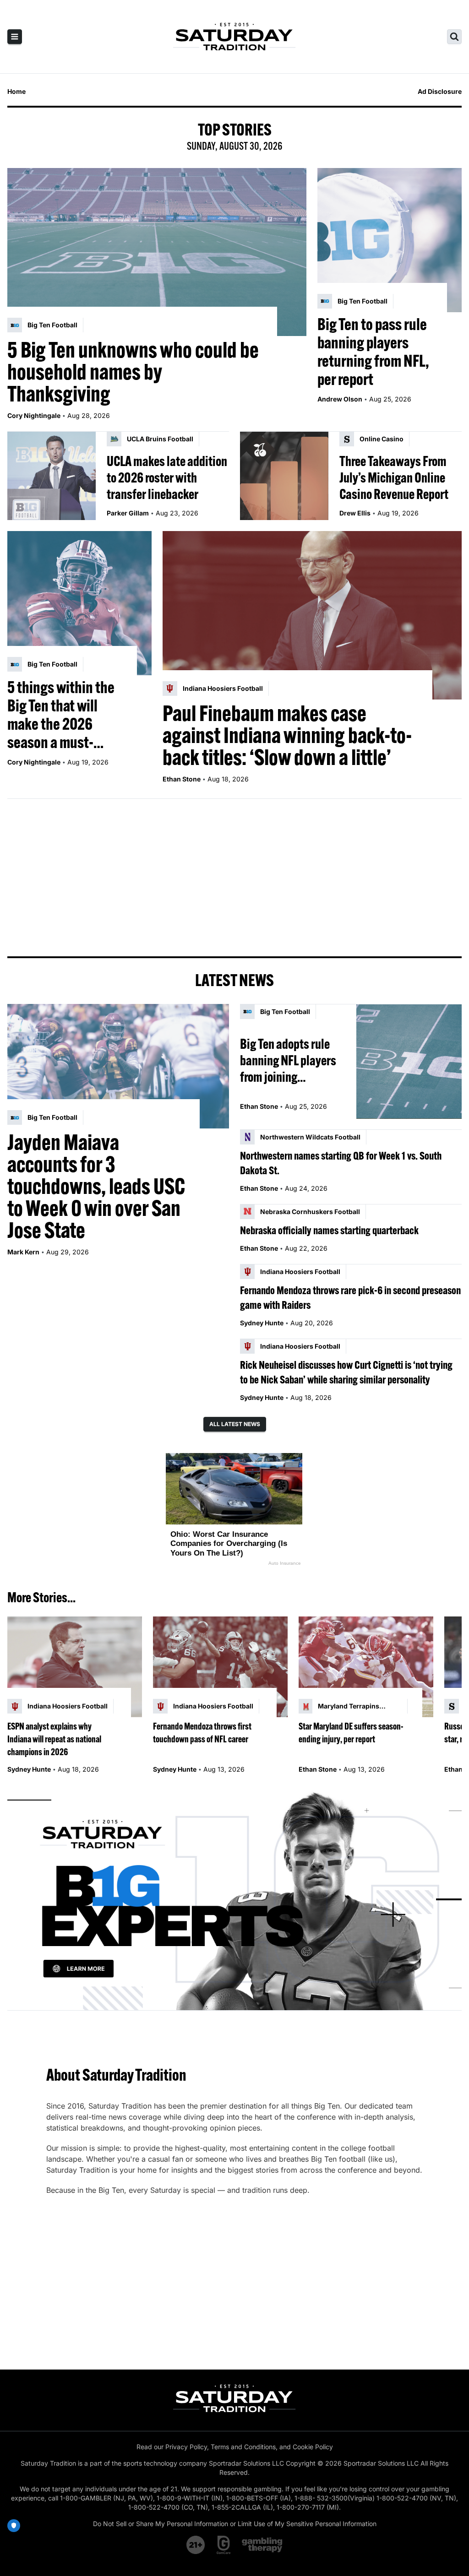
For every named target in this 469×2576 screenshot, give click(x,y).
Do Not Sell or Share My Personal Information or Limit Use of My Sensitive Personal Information (235, 2524)
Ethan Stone (182, 779)
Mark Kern (23, 1252)
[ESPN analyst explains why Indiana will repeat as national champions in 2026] (75, 1667)
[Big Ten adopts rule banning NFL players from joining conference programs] (409, 1061)
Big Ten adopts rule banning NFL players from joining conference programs (290, 1060)
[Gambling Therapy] (262, 2545)
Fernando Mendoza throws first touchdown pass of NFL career (202, 1733)
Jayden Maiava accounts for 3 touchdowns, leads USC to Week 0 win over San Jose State (96, 1186)
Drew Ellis (355, 513)
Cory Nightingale (34, 415)
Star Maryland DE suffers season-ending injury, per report (351, 1733)
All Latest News (235, 1424)
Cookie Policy (313, 2447)
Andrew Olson (340, 399)
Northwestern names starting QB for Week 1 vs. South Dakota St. (341, 1163)
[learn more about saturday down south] (234, 1899)
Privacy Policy (186, 2447)
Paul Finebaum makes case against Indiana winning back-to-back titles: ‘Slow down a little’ (287, 735)
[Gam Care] (224, 2545)
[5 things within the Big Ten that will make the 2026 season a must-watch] (79, 603)
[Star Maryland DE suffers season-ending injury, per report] (366, 1667)
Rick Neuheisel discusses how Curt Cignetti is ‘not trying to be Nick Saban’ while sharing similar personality (346, 1372)
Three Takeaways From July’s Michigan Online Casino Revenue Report (394, 477)
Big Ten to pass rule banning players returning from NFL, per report (373, 352)
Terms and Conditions (243, 2447)
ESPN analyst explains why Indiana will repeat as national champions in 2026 (54, 1739)
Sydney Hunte (262, 1323)
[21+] (196, 2545)
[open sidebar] (15, 37)
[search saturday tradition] (454, 37)
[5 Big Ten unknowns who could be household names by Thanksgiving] (157, 252)
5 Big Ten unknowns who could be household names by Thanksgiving (133, 372)
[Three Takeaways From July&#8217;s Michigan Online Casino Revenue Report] (284, 476)
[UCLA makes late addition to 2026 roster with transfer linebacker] (52, 476)
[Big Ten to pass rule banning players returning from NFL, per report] (390, 240)
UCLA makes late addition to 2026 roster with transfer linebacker (167, 477)
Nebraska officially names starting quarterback (329, 1230)
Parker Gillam (128, 513)
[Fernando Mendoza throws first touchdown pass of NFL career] (220, 1667)
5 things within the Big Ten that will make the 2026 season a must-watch (61, 715)
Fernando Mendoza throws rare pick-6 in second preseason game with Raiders (350, 1297)
